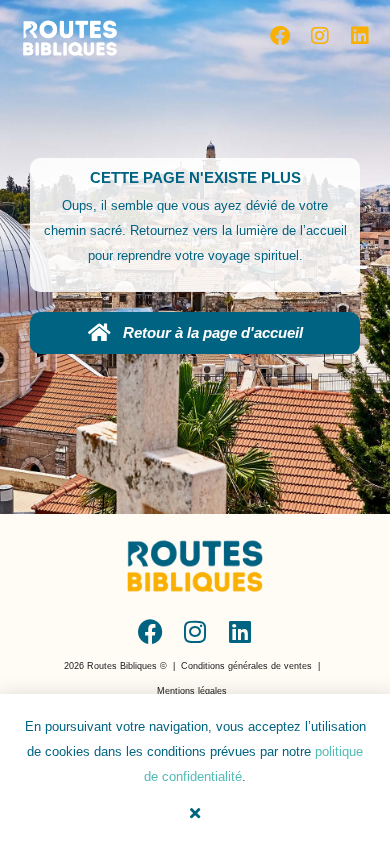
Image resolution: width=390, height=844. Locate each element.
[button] (115, 666)
